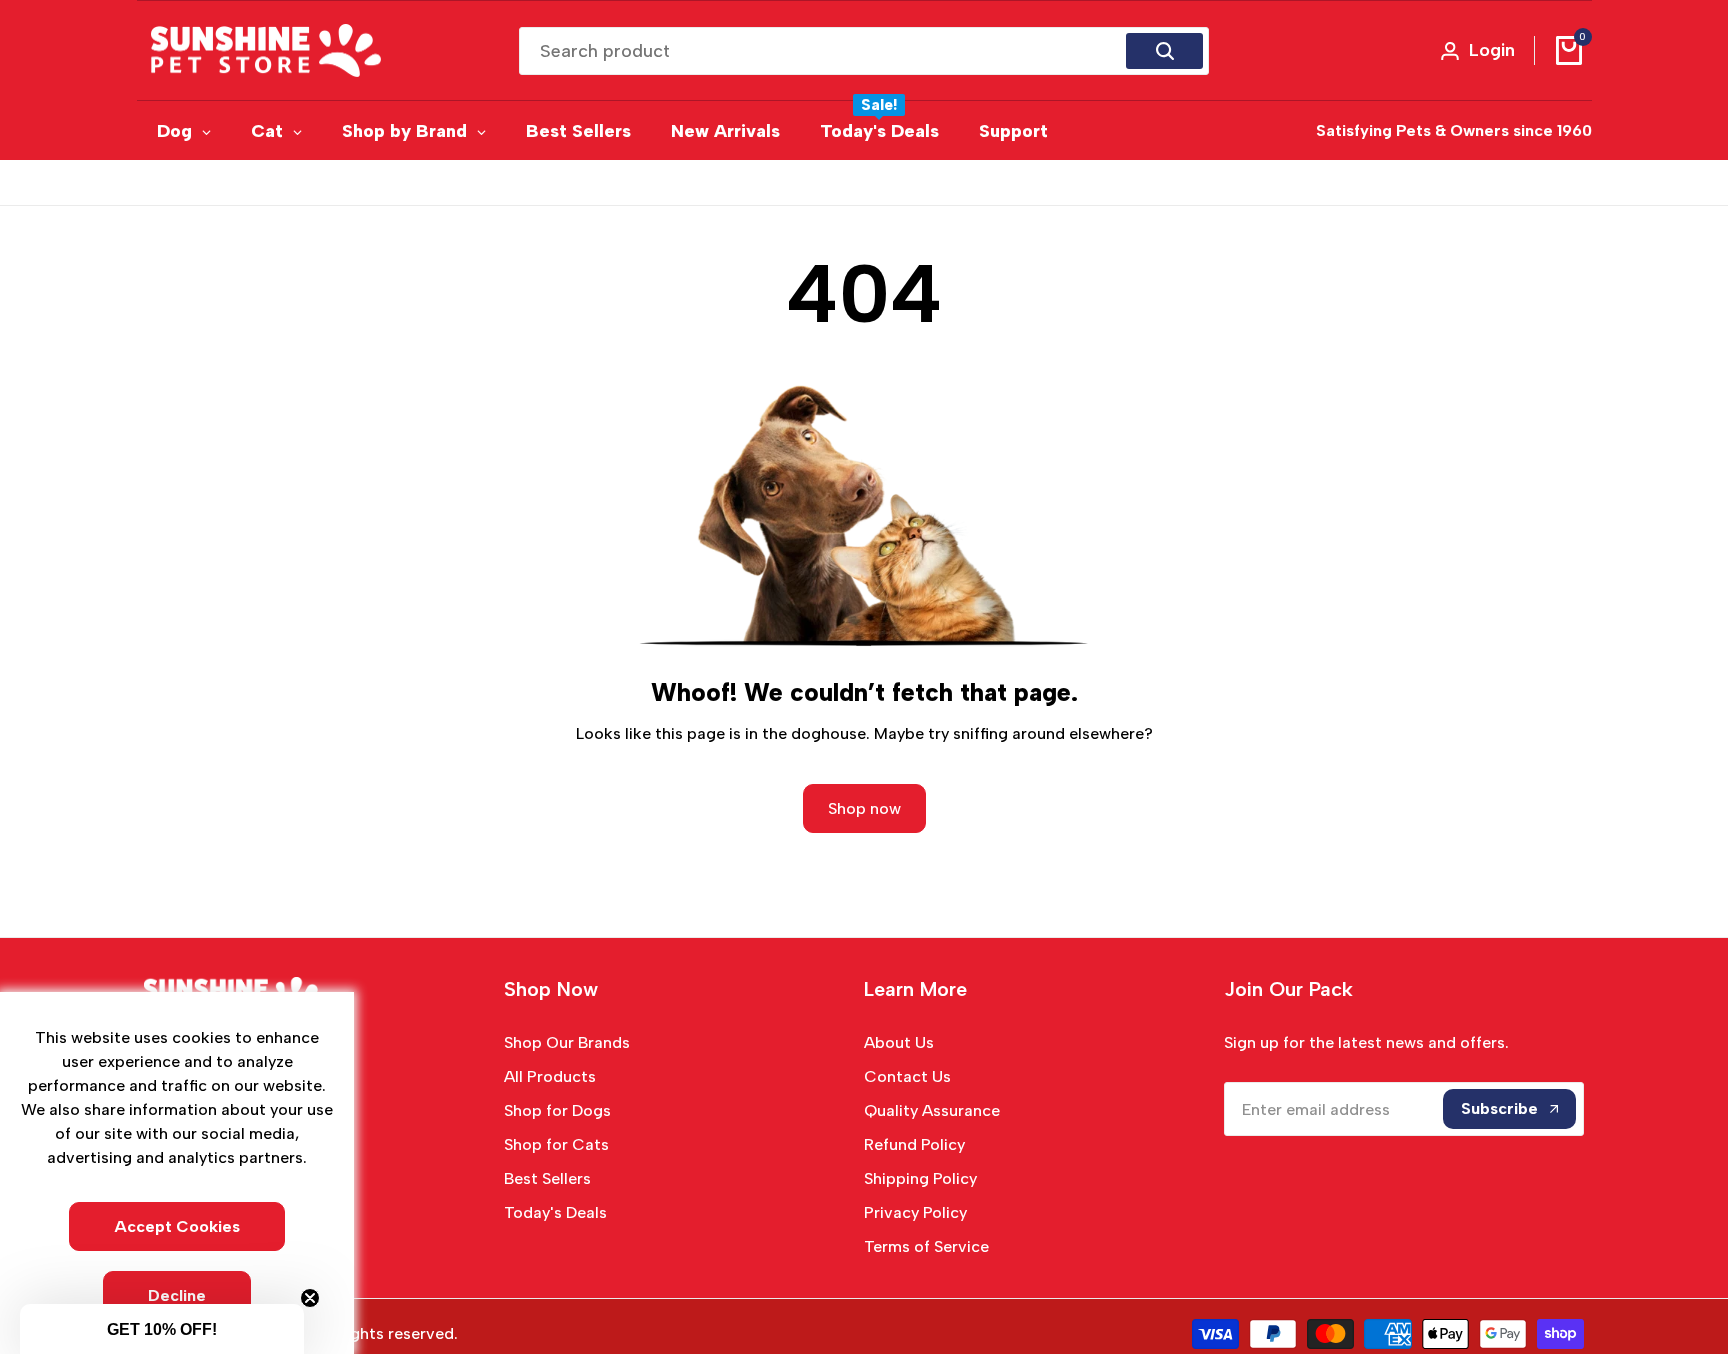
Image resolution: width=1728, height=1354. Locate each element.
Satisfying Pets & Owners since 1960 (1454, 130)
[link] (864, 517)
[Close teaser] (310, 1298)
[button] (162, 1329)
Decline (177, 1295)
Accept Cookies (177, 1226)
